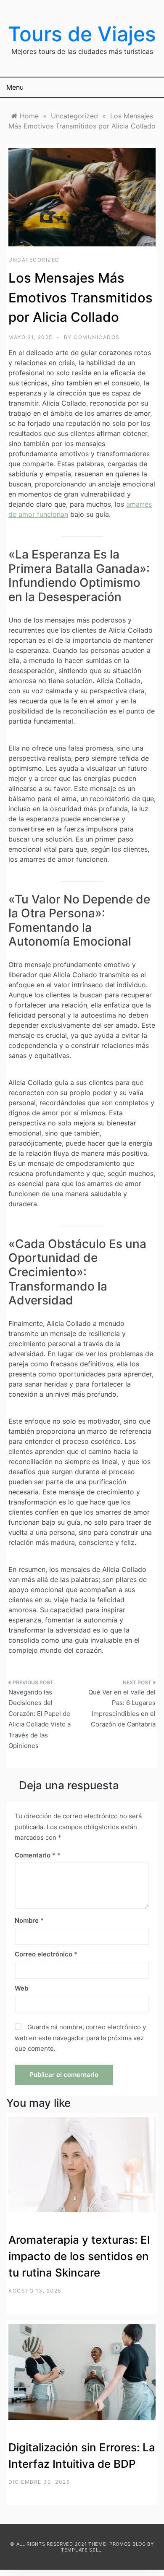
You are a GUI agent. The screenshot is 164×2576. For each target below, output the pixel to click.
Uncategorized (34, 260)
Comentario (35, 1855)
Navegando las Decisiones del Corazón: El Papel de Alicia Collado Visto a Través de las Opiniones (40, 1719)
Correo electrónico (46, 1954)
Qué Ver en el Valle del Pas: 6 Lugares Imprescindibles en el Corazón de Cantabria (122, 1708)
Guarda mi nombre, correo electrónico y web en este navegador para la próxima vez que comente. (80, 2038)
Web (21, 1988)
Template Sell (81, 2550)
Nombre (29, 1920)
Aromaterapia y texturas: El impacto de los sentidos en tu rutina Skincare (79, 2256)
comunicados (97, 337)
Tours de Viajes (82, 34)
